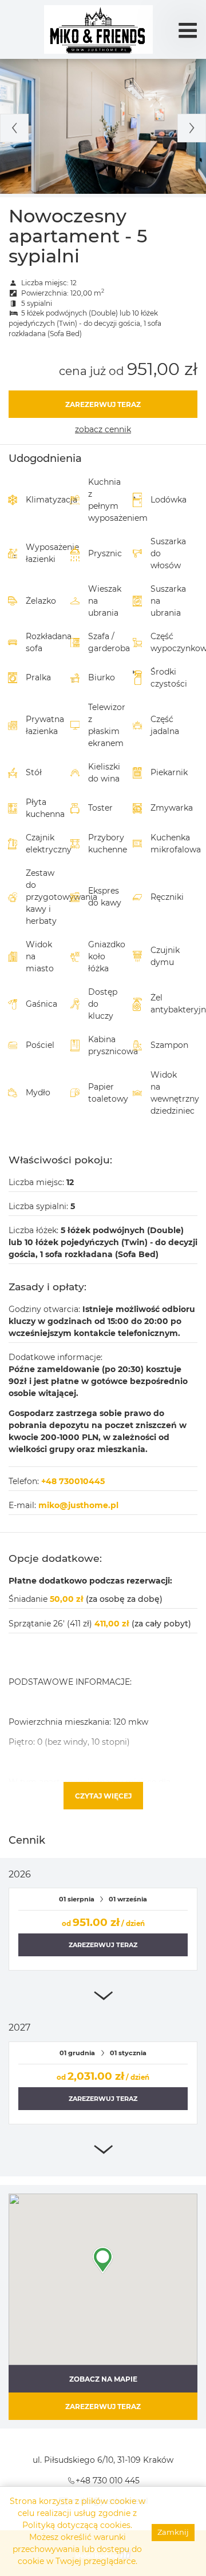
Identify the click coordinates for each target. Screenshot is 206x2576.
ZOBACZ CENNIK (103, 429)
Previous (14, 128)
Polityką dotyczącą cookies (76, 2525)
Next (192, 128)
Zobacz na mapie (103, 2379)
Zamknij (173, 2532)
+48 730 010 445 (108, 2481)
